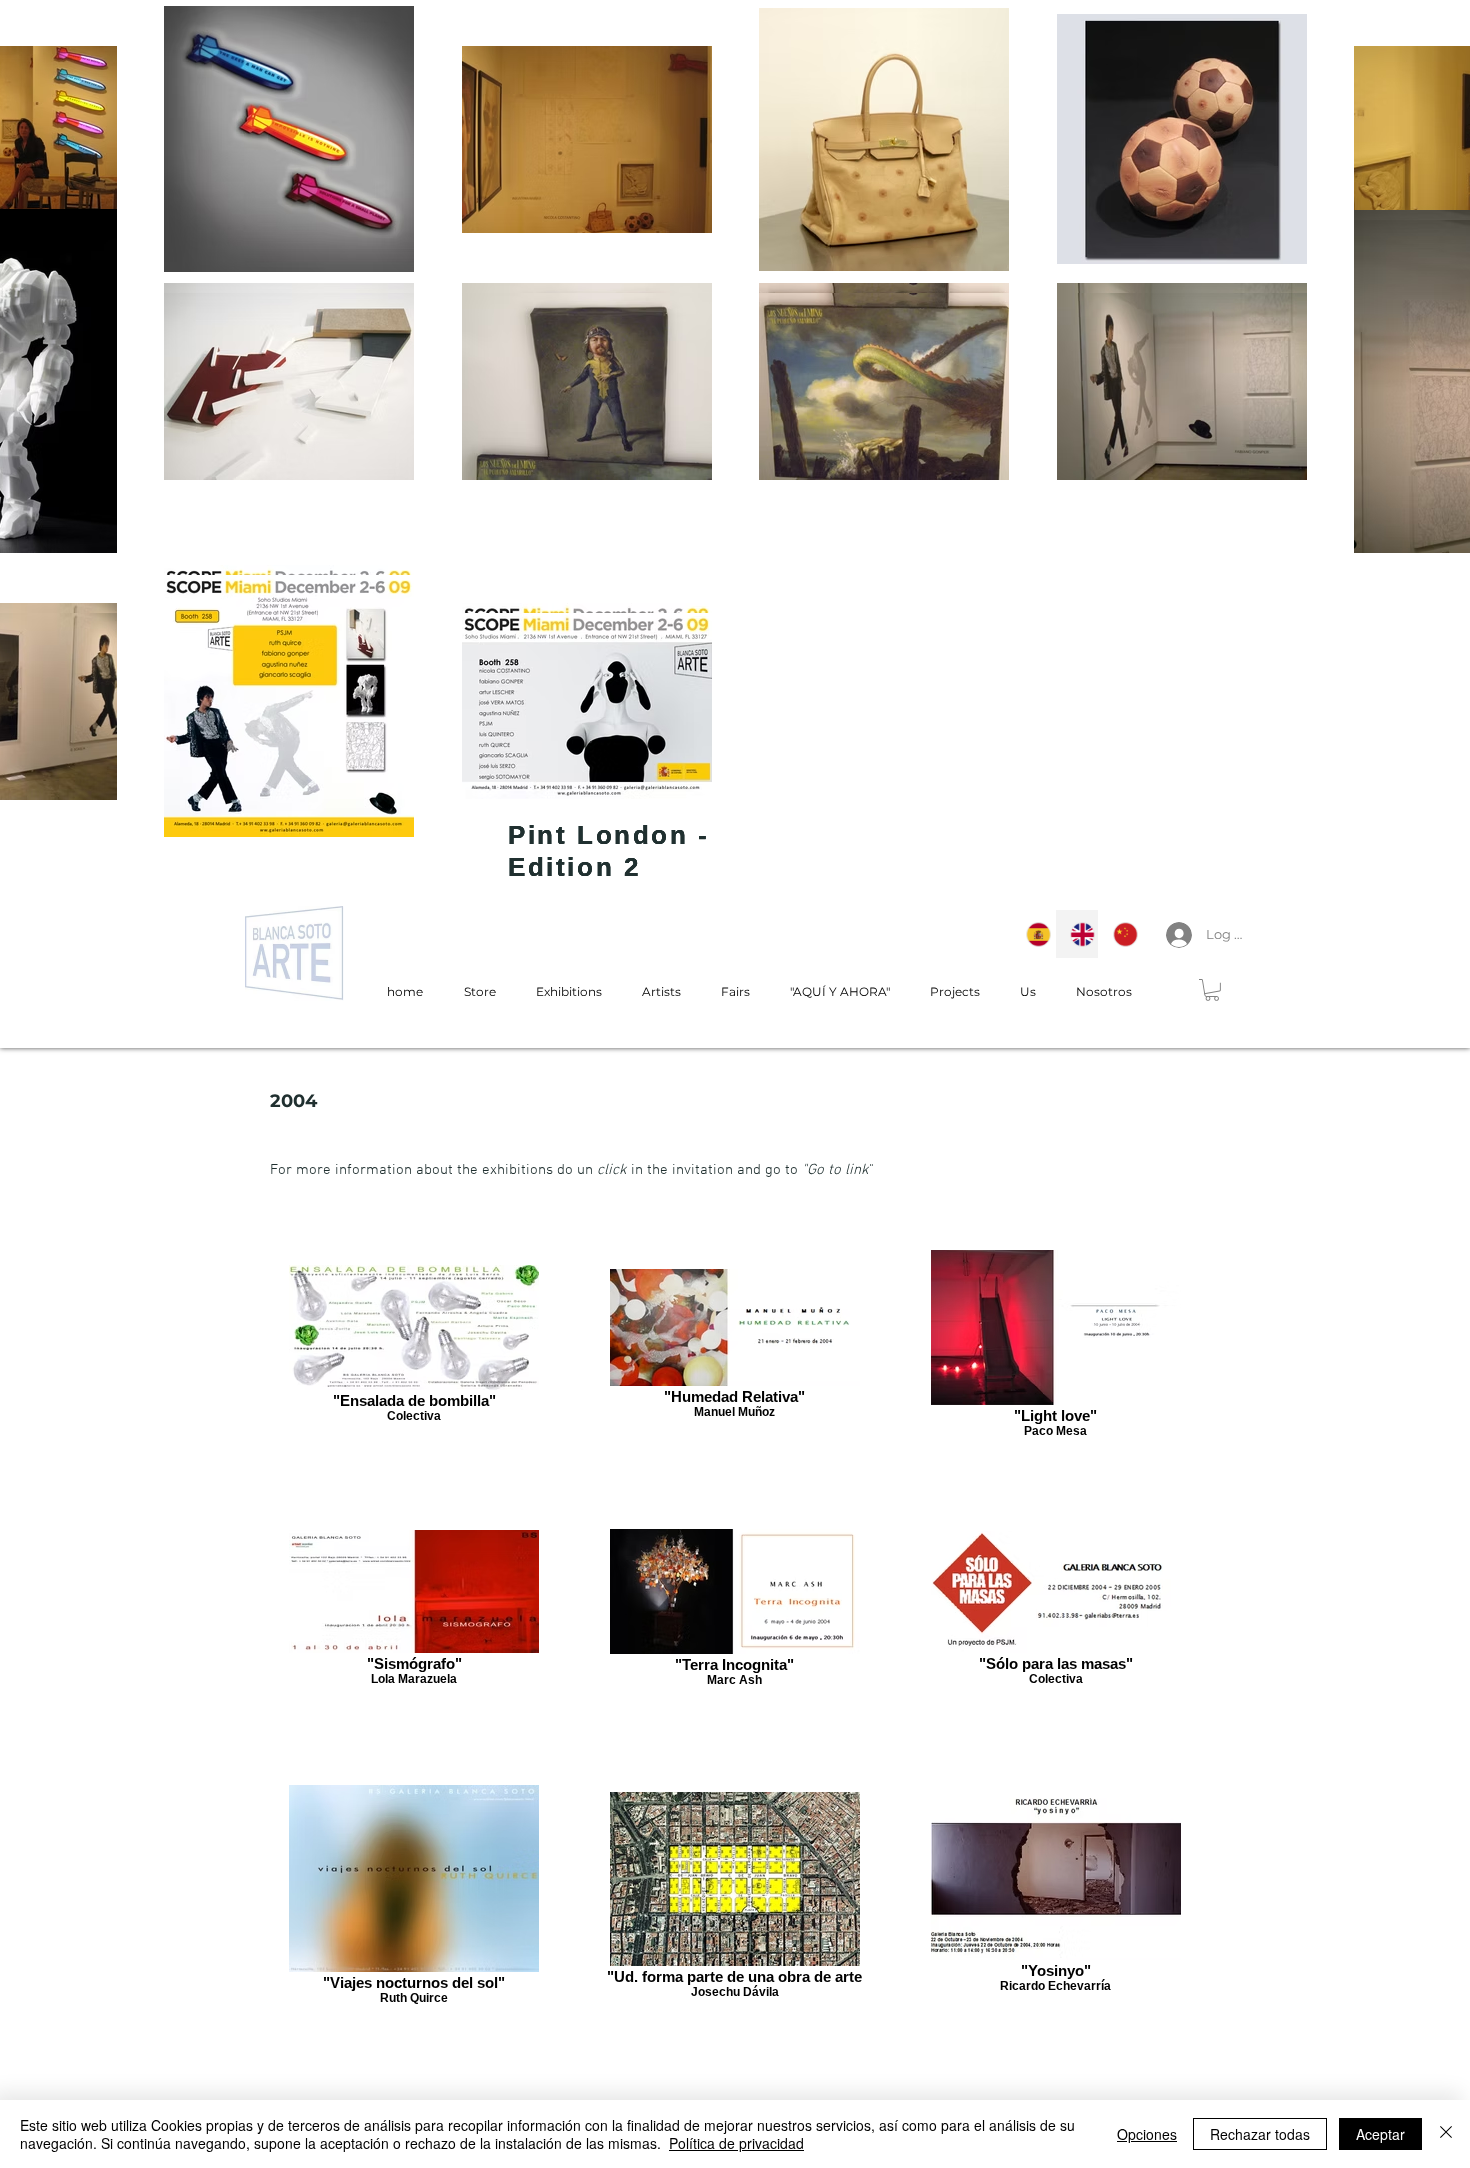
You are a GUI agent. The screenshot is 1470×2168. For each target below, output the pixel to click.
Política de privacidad (736, 2143)
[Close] (1446, 2134)
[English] (1077, 934)
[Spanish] (1033, 934)
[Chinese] (1120, 934)
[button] (1212, 990)
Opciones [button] (1147, 2134)
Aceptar (1380, 2134)
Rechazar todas (1260, 2134)
